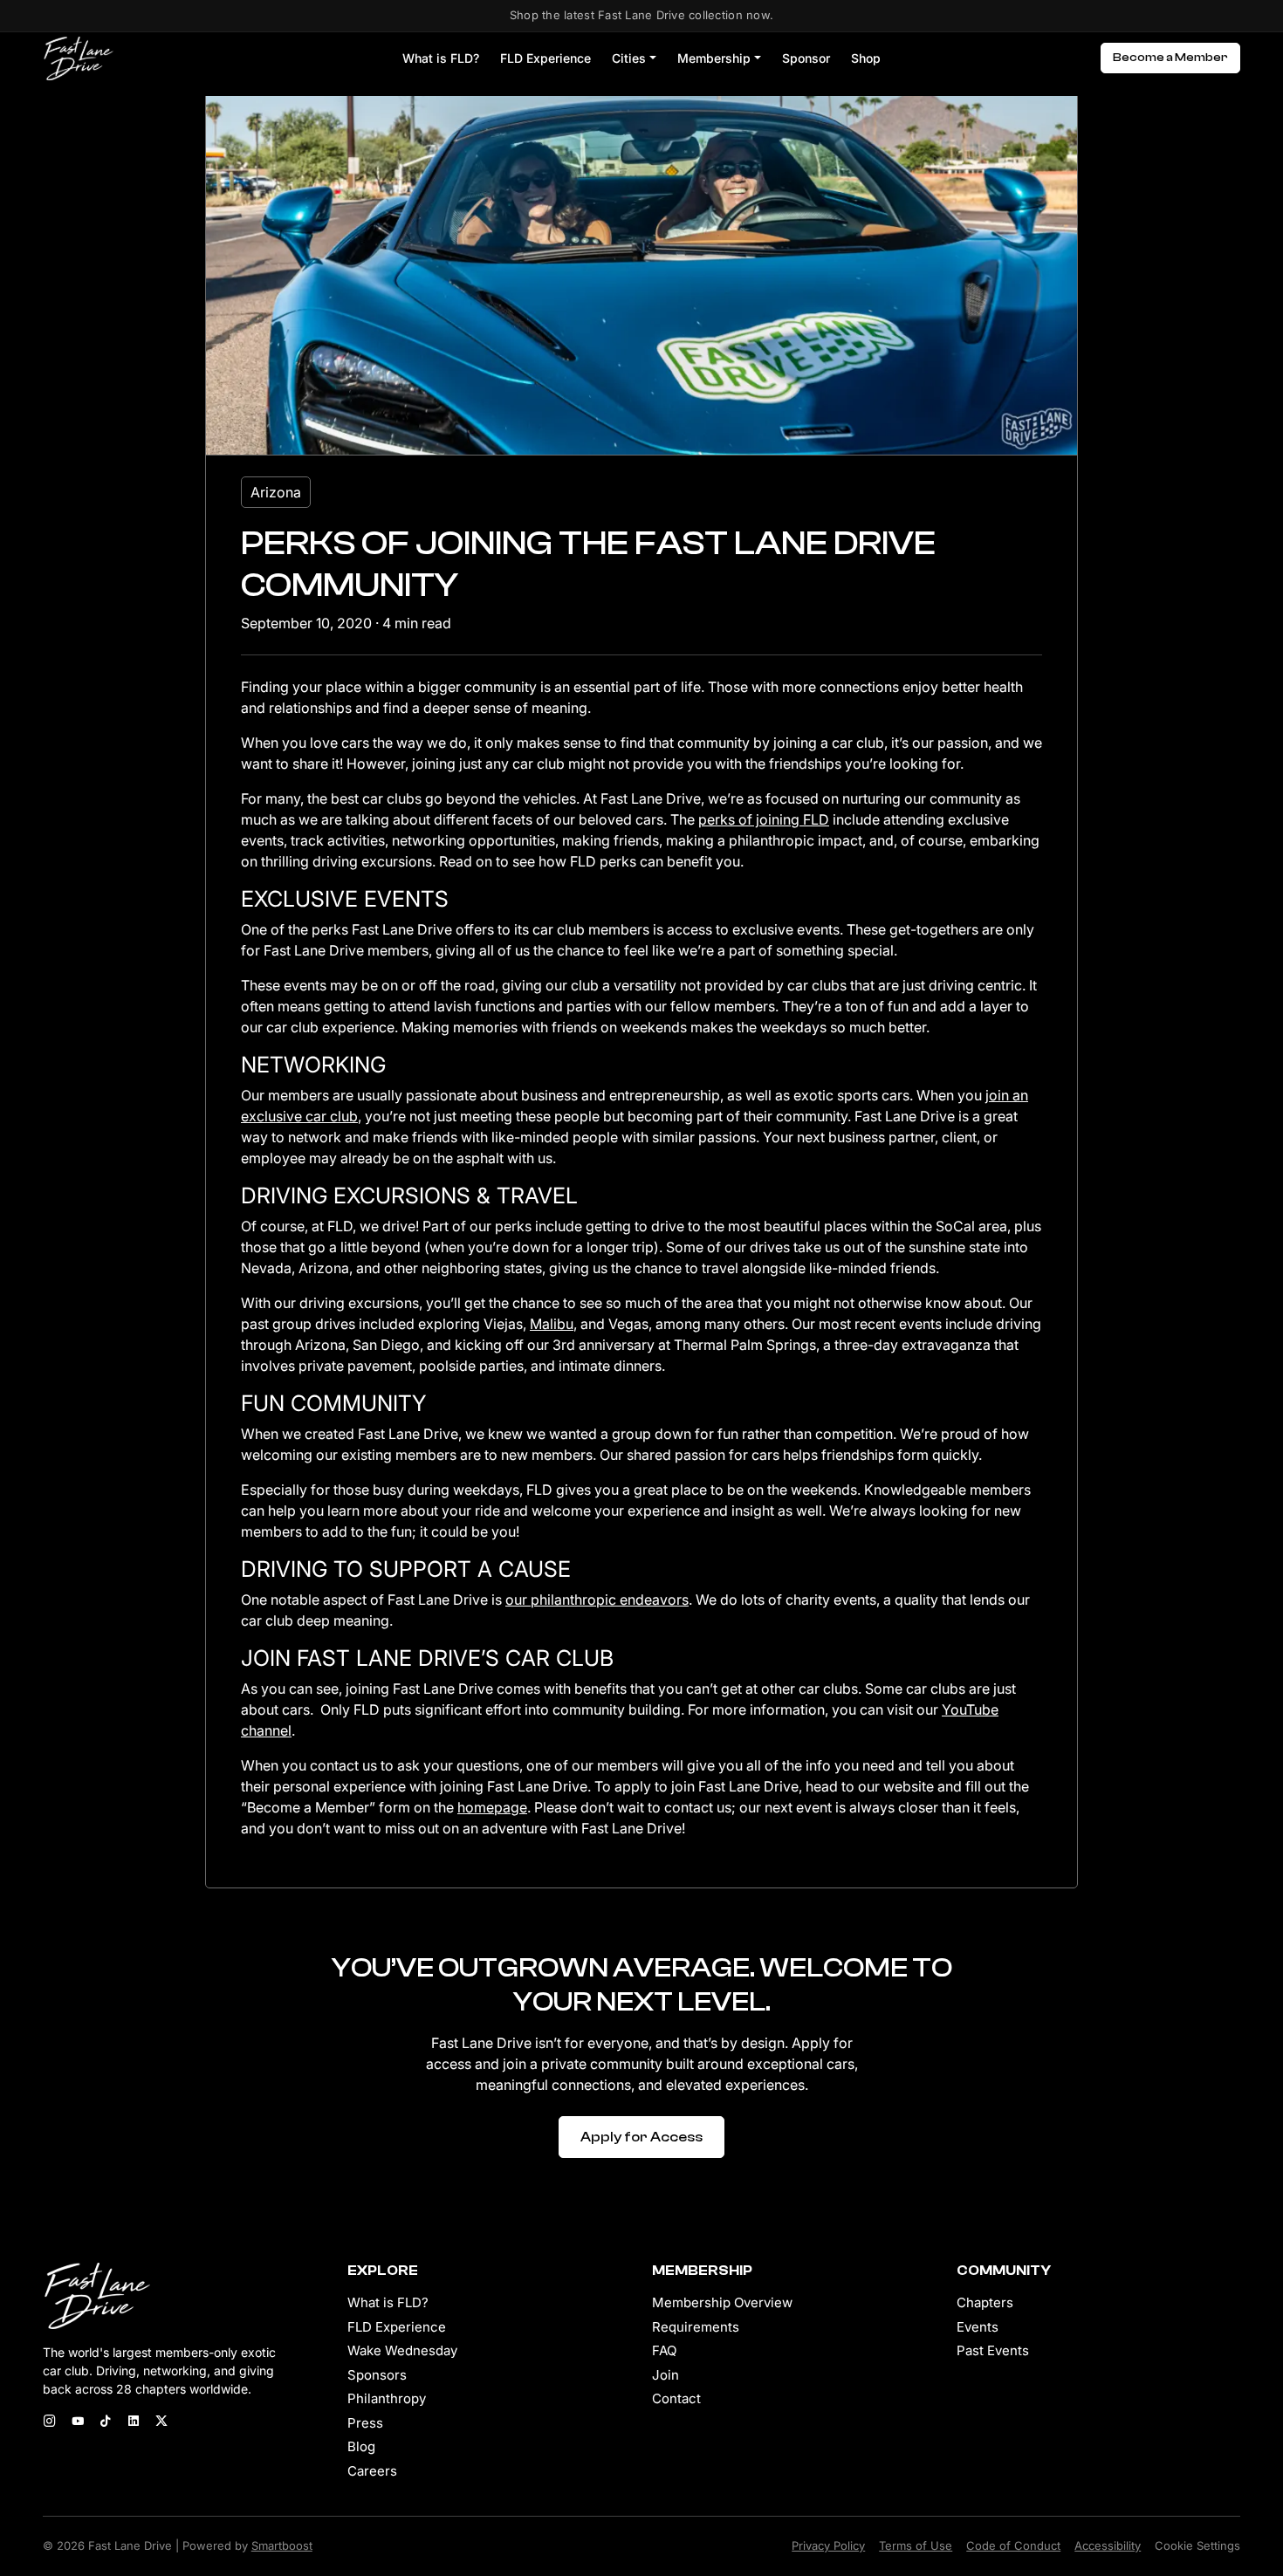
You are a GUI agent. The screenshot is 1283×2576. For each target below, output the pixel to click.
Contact (676, 2398)
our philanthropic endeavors (597, 1600)
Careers (372, 2471)
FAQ (664, 2350)
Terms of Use (916, 2545)
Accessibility (1108, 2545)
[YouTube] (78, 2422)
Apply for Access (641, 2137)
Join (666, 2375)
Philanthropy (387, 2398)
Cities (629, 58)
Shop (866, 58)
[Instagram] (50, 2422)
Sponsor (806, 58)
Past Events (993, 2350)
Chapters (985, 2302)
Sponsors (377, 2375)
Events (978, 2327)
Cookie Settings (1197, 2545)
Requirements (696, 2327)
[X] (161, 2422)
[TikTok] (106, 2422)
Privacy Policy (828, 2545)
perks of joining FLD (764, 819)
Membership (714, 58)
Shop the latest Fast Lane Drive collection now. (641, 15)
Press (365, 2423)
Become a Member (1170, 58)
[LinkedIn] (134, 2422)
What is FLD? (441, 58)
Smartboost (282, 2545)
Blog (361, 2446)
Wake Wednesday (402, 2350)
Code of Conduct (1013, 2545)
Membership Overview (722, 2302)
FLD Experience (545, 58)
